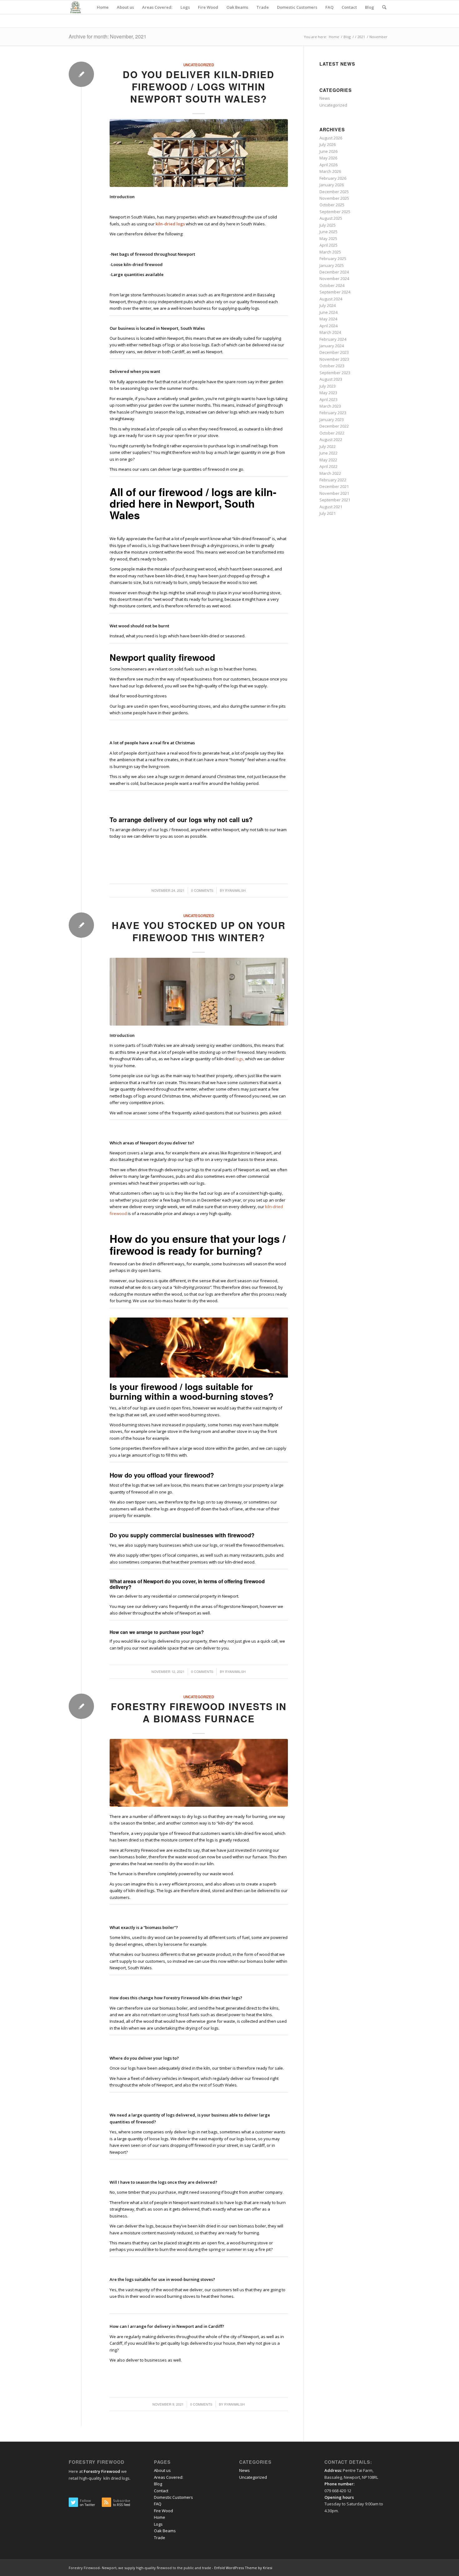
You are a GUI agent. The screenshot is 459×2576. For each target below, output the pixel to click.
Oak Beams (165, 2531)
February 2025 (333, 259)
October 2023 (332, 366)
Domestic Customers (173, 2497)
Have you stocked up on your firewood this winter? (199, 931)
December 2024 (334, 272)
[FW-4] (199, 992)
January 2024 (332, 346)
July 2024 (328, 305)
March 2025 (330, 252)
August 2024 (331, 299)
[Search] (384, 7)
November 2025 (334, 198)
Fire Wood (163, 2511)
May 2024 (328, 319)
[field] (199, 153)
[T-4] (199, 1773)
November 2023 (334, 359)
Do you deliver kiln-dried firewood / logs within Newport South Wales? (199, 86)
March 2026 (330, 171)
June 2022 (328, 453)
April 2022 (328, 466)
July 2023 (328, 386)
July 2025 (328, 225)
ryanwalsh (235, 890)
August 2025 (331, 218)
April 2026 (328, 165)
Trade (160, 2538)
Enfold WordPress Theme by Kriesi (243, 2568)
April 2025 (328, 245)
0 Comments (202, 890)
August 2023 (331, 379)
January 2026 (332, 185)
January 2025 (332, 265)
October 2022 (332, 433)
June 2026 (328, 151)
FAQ (158, 2504)
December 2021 (334, 486)
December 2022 (334, 426)
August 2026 (331, 138)
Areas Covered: (169, 2477)
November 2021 (334, 493)
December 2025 (334, 192)
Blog (158, 2484)
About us (162, 2470)
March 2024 (330, 332)
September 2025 (335, 212)
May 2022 (328, 460)
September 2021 (335, 500)
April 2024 (328, 326)
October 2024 (332, 285)
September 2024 (335, 292)
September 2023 (335, 373)
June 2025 (328, 232)
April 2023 (328, 399)
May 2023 (328, 393)
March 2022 (330, 473)
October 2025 (332, 205)
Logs (158, 2524)
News (325, 98)
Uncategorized (199, 65)
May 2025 (328, 239)
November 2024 (334, 279)
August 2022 (331, 439)
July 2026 (328, 144)
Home (160, 2517)
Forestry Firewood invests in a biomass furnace (199, 1712)
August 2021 (331, 507)
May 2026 (328, 158)
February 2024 (333, 339)
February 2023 (333, 413)
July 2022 (328, 446)
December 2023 (334, 352)
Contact (161, 2491)
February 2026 (333, 178)
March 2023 (330, 406)
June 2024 (328, 312)
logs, (240, 1059)
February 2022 (333, 480)
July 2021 (328, 513)
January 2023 (332, 419)
